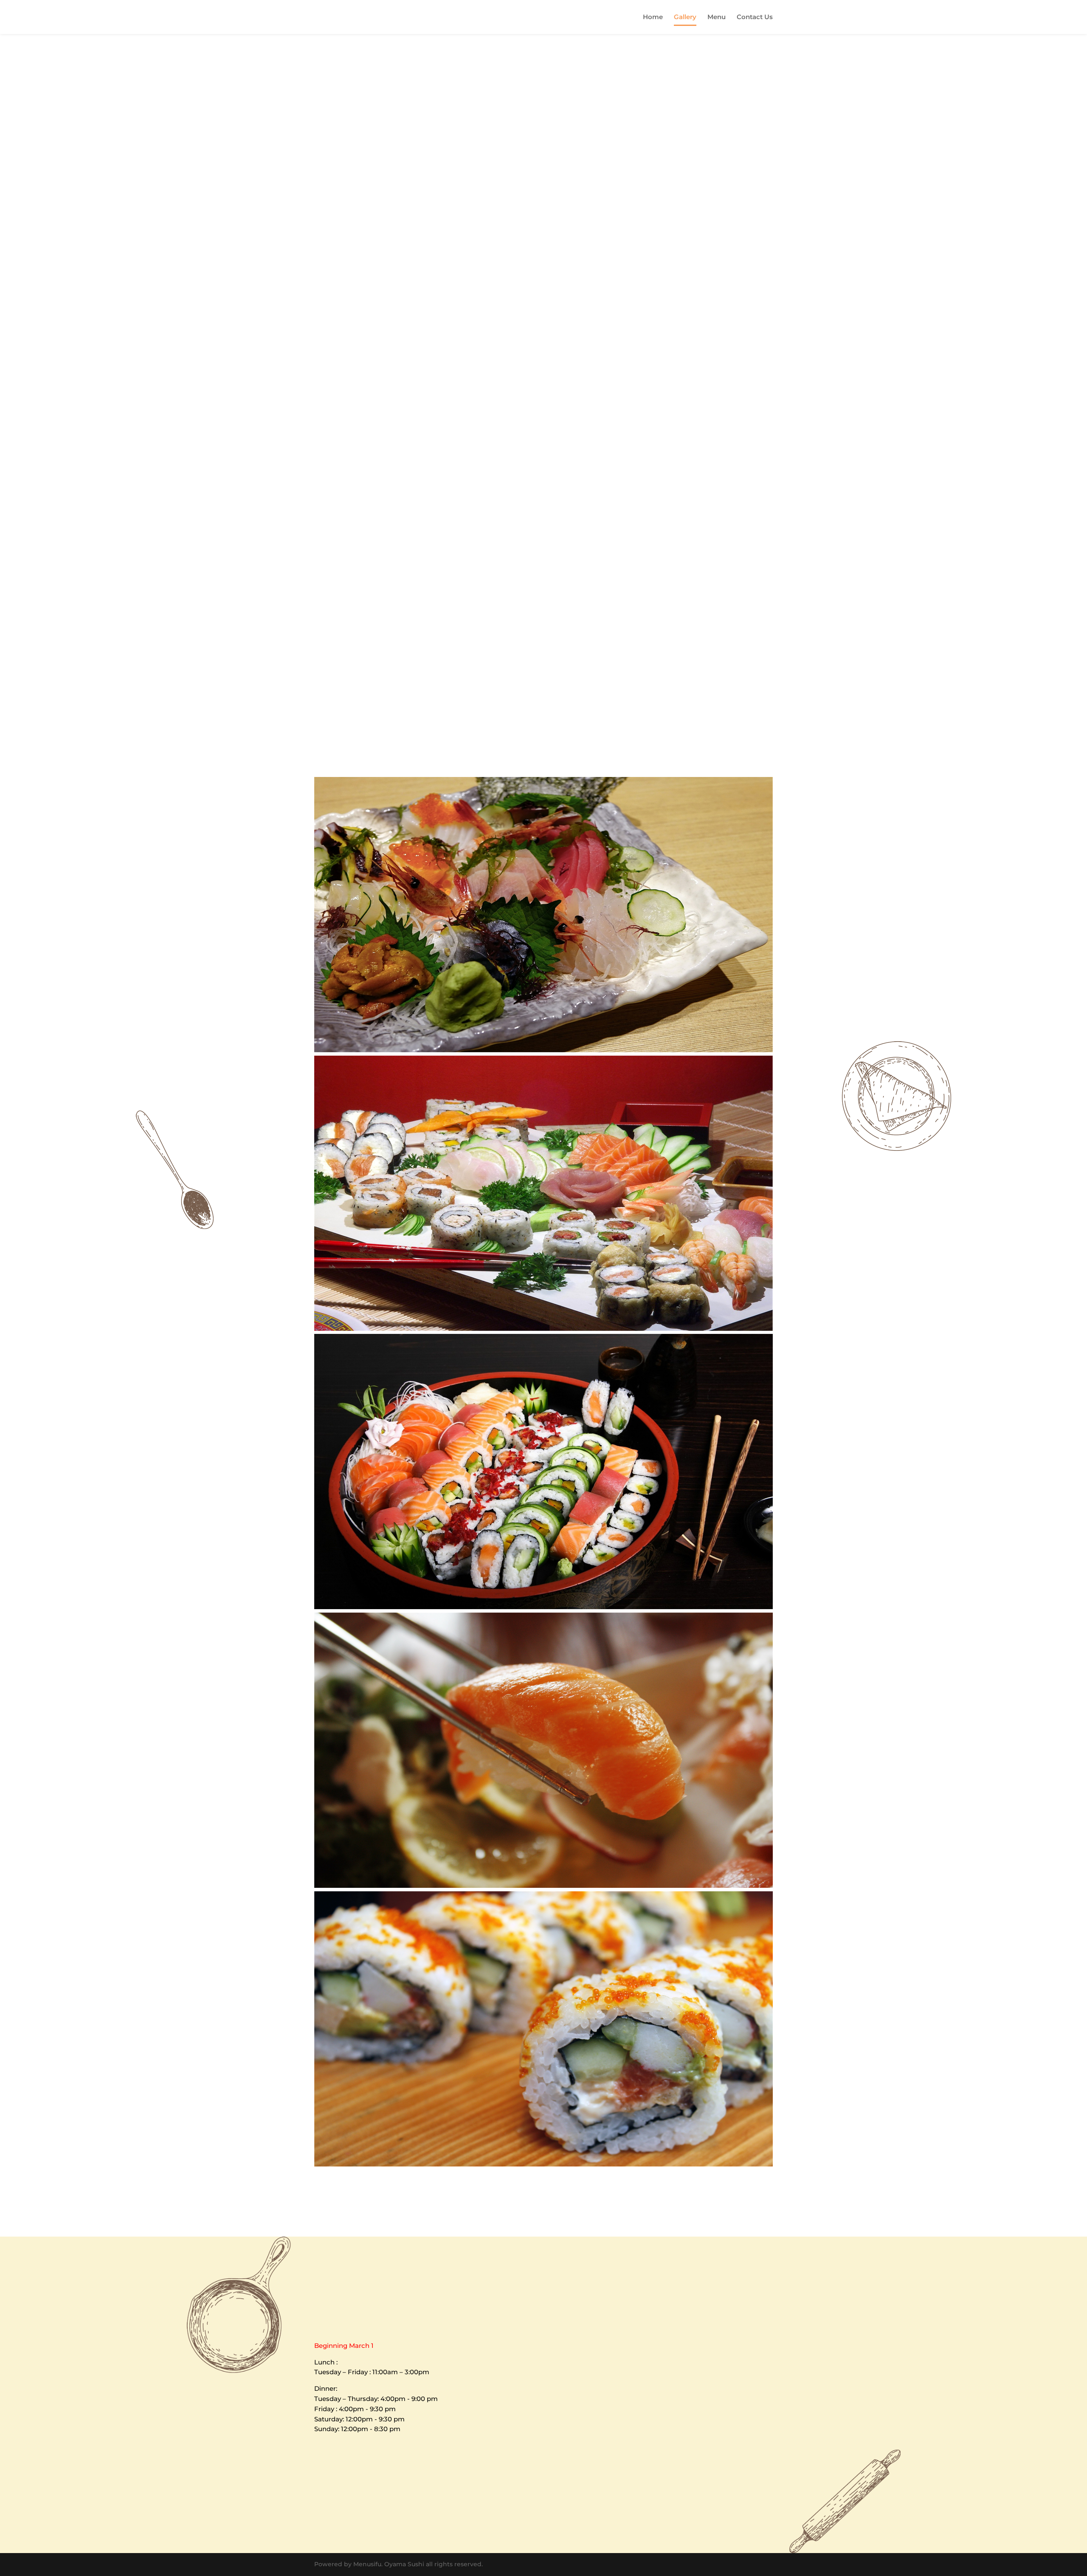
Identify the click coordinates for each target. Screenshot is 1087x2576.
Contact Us (755, 17)
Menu (717, 17)
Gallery (685, 17)
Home (653, 17)
